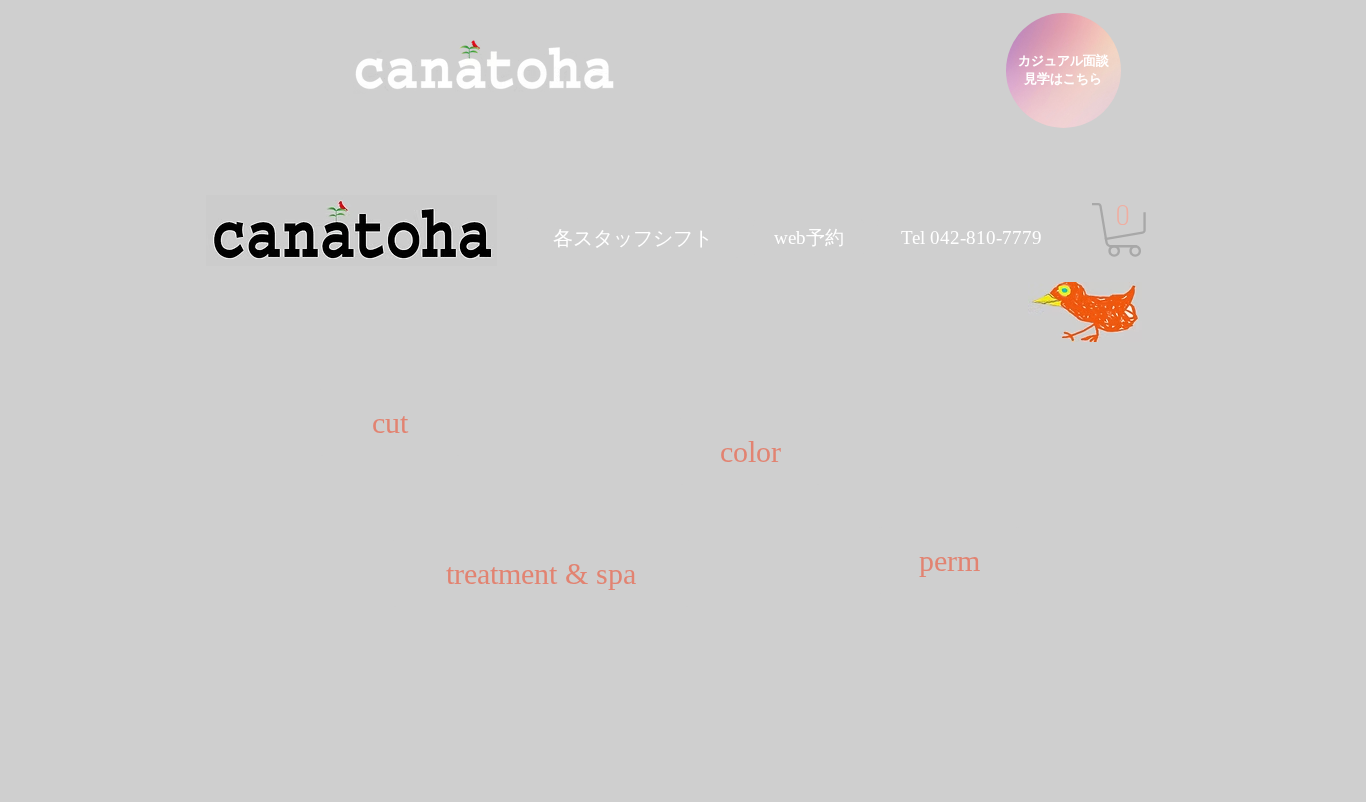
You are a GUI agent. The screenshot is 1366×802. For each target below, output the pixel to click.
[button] (633, 238)
